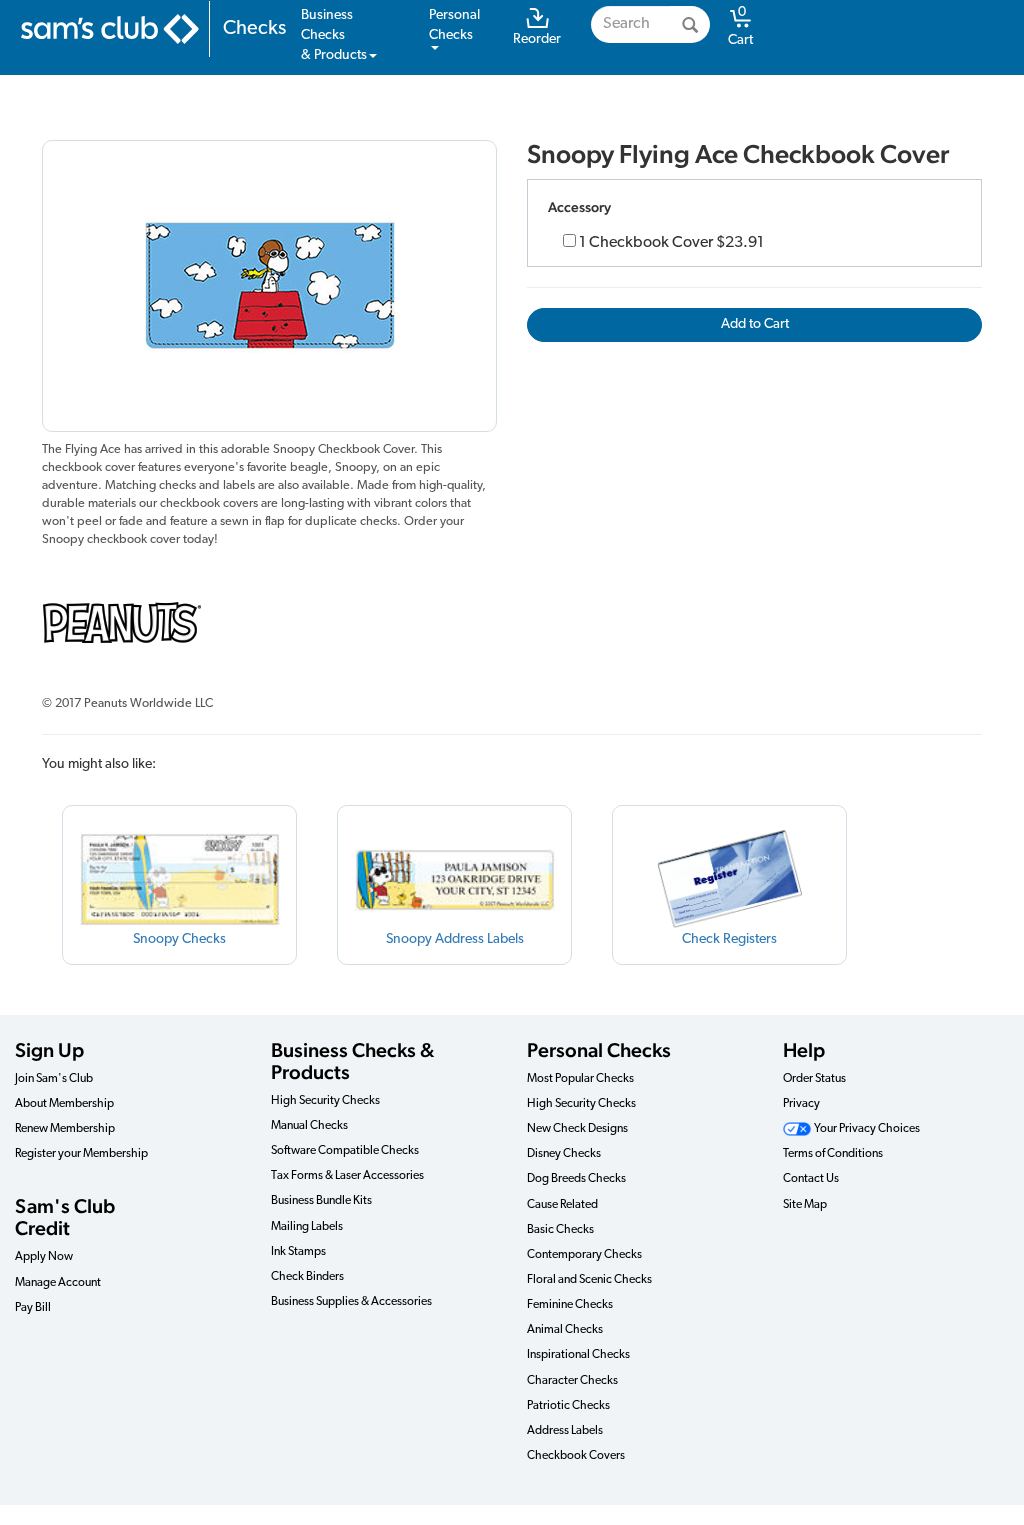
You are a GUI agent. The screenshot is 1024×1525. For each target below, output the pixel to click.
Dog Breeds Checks (576, 1179)
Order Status (814, 1079)
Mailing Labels (307, 1227)
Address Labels (565, 1431)
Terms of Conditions (833, 1154)
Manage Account (58, 1283)
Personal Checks (599, 1050)
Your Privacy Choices (866, 1129)
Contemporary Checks (584, 1255)
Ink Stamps (298, 1252)
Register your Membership (81, 1154)
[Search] (690, 24)
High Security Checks (325, 1101)
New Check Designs (577, 1129)
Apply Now (44, 1257)
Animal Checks (565, 1330)
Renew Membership (65, 1129)
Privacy (801, 1104)
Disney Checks (564, 1154)
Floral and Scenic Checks (589, 1280)
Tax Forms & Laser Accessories (347, 1176)
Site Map (805, 1205)
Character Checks (572, 1381)
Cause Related (562, 1205)
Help (804, 1050)
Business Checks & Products (352, 1061)
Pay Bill (33, 1308)
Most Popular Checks (580, 1079)
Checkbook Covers (576, 1456)
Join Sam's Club (54, 1079)
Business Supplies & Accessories (351, 1302)
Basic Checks (560, 1230)
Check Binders (307, 1277)
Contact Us (811, 1179)
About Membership (64, 1104)
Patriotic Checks (568, 1406)
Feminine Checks (570, 1305)
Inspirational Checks (578, 1355)
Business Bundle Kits (321, 1201)
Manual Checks (309, 1126)
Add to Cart (755, 324)
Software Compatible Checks (345, 1151)
